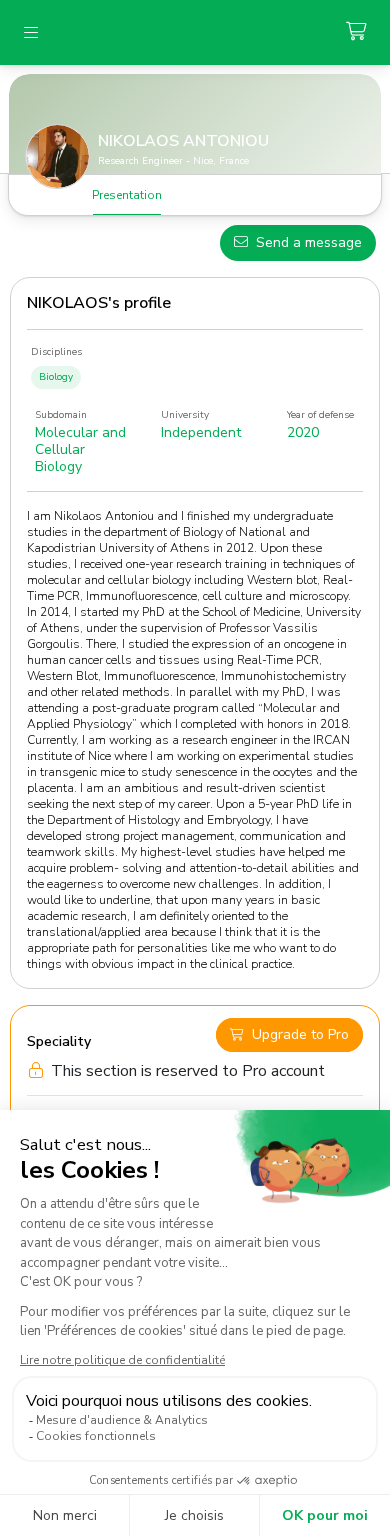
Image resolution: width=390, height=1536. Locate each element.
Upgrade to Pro (300, 1034)
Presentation (127, 195)
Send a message (309, 242)
